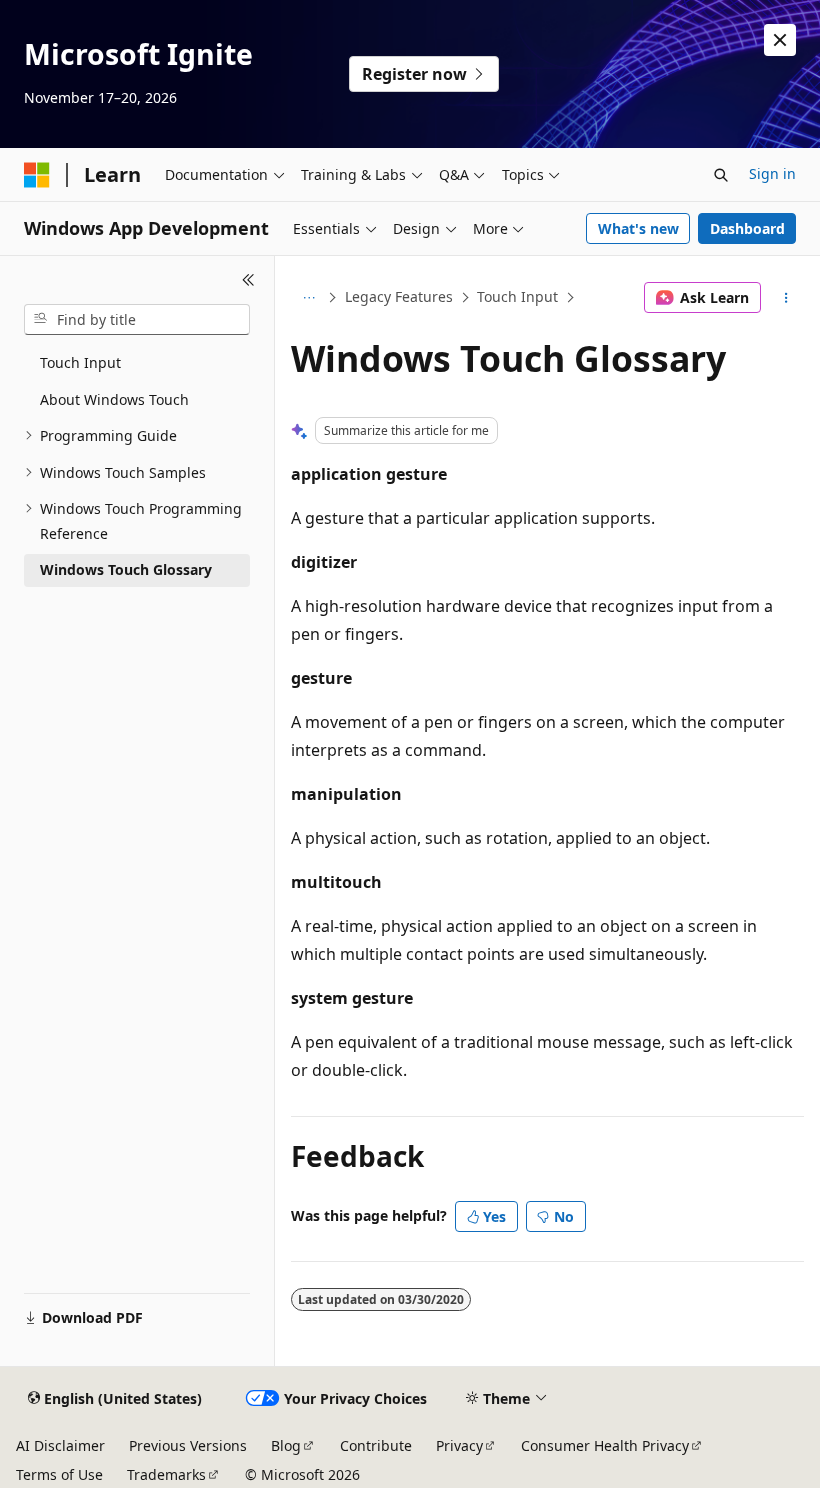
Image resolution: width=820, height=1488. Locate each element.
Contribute (376, 1445)
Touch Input (517, 296)
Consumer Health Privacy (605, 1445)
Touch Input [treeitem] (80, 362)
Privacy (459, 1445)
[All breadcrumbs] (308, 298)
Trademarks (166, 1474)
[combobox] (137, 320)
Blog (286, 1445)
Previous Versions (188, 1445)
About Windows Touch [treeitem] (114, 399)
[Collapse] (248, 280)
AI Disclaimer (60, 1445)
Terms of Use (59, 1474)
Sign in (772, 173)
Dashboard (747, 228)
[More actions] (786, 298)
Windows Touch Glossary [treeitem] (126, 569)
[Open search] (721, 175)
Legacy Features (399, 296)
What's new (638, 228)
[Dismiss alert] (780, 40)
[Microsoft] (37, 175)
